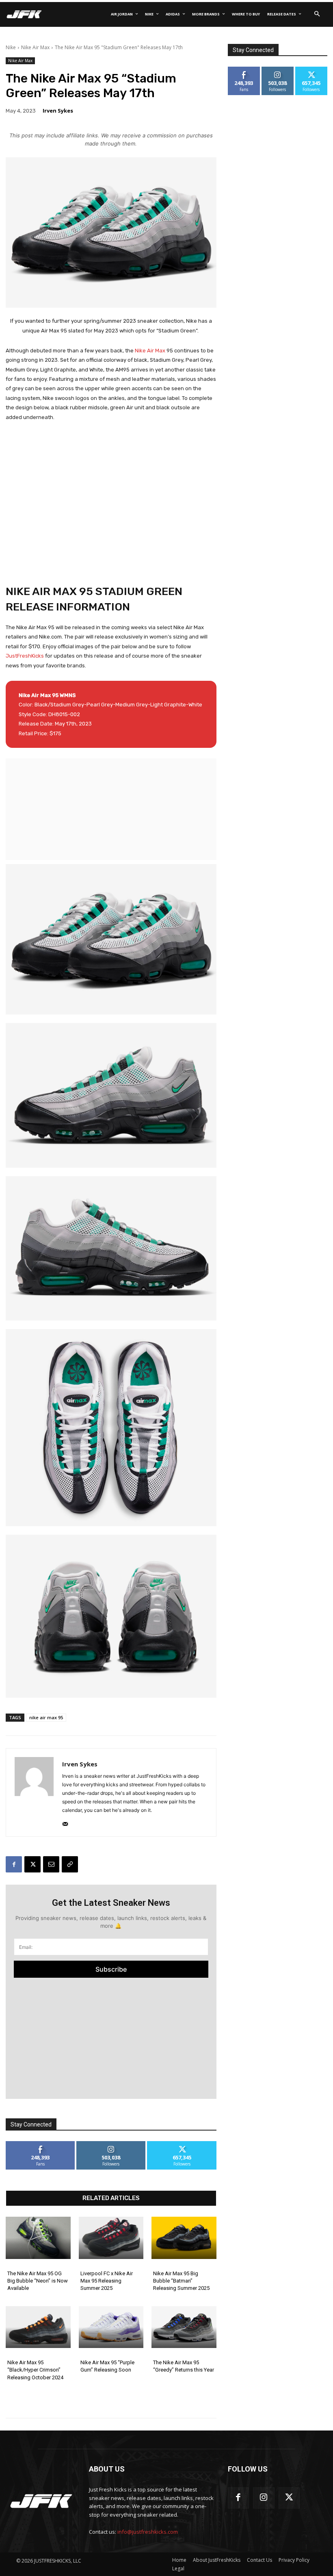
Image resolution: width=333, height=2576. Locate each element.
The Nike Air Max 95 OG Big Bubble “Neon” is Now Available (38, 2281)
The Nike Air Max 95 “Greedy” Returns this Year (184, 2366)
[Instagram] (264, 2498)
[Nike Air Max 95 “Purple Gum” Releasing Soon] (111, 2327)
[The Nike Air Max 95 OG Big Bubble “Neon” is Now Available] (38, 2238)
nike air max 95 (46, 1717)
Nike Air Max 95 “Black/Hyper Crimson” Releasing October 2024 (35, 2370)
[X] (32, 1864)
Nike (11, 47)
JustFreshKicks (25, 656)
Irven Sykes (58, 111)
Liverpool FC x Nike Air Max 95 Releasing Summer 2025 (107, 2281)
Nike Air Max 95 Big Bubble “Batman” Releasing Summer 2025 (181, 2281)
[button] (317, 14)
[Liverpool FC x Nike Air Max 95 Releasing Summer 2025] (111, 2238)
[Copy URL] (70, 1864)
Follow (111, 2144)
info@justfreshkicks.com (148, 2532)
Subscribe (111, 1969)
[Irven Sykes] (34, 1792)
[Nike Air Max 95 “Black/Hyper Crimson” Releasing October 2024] (38, 2327)
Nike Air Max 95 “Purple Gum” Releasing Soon (107, 2366)
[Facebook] (14, 1864)
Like (40, 2144)
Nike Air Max (35, 47)
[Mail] (65, 1822)
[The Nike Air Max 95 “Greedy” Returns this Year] (184, 2327)
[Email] (51, 1864)
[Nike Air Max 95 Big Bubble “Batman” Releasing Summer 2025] (184, 2238)
